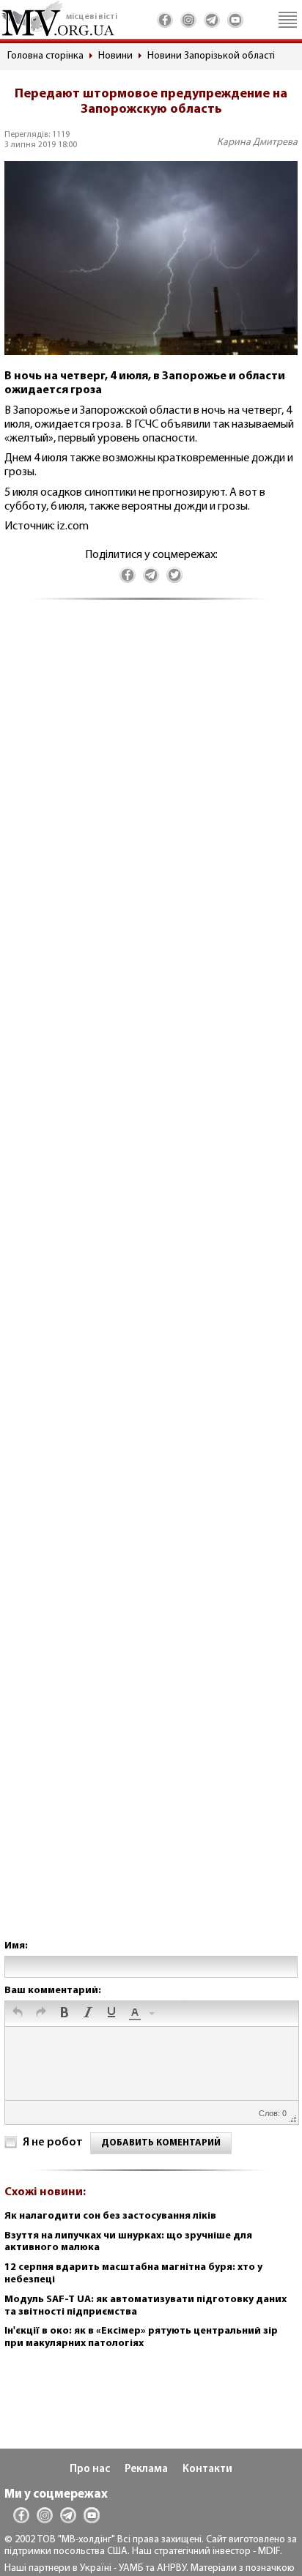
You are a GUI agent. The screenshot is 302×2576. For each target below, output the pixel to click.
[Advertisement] (151, 1284)
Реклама (146, 2469)
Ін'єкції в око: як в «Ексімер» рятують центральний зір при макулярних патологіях (141, 2337)
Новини (115, 56)
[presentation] (18, 2014)
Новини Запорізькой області (211, 56)
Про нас (90, 2469)
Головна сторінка (45, 56)
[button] (18, 2014)
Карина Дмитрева (257, 142)
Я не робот (53, 2143)
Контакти (207, 2469)
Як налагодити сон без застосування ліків (110, 2216)
